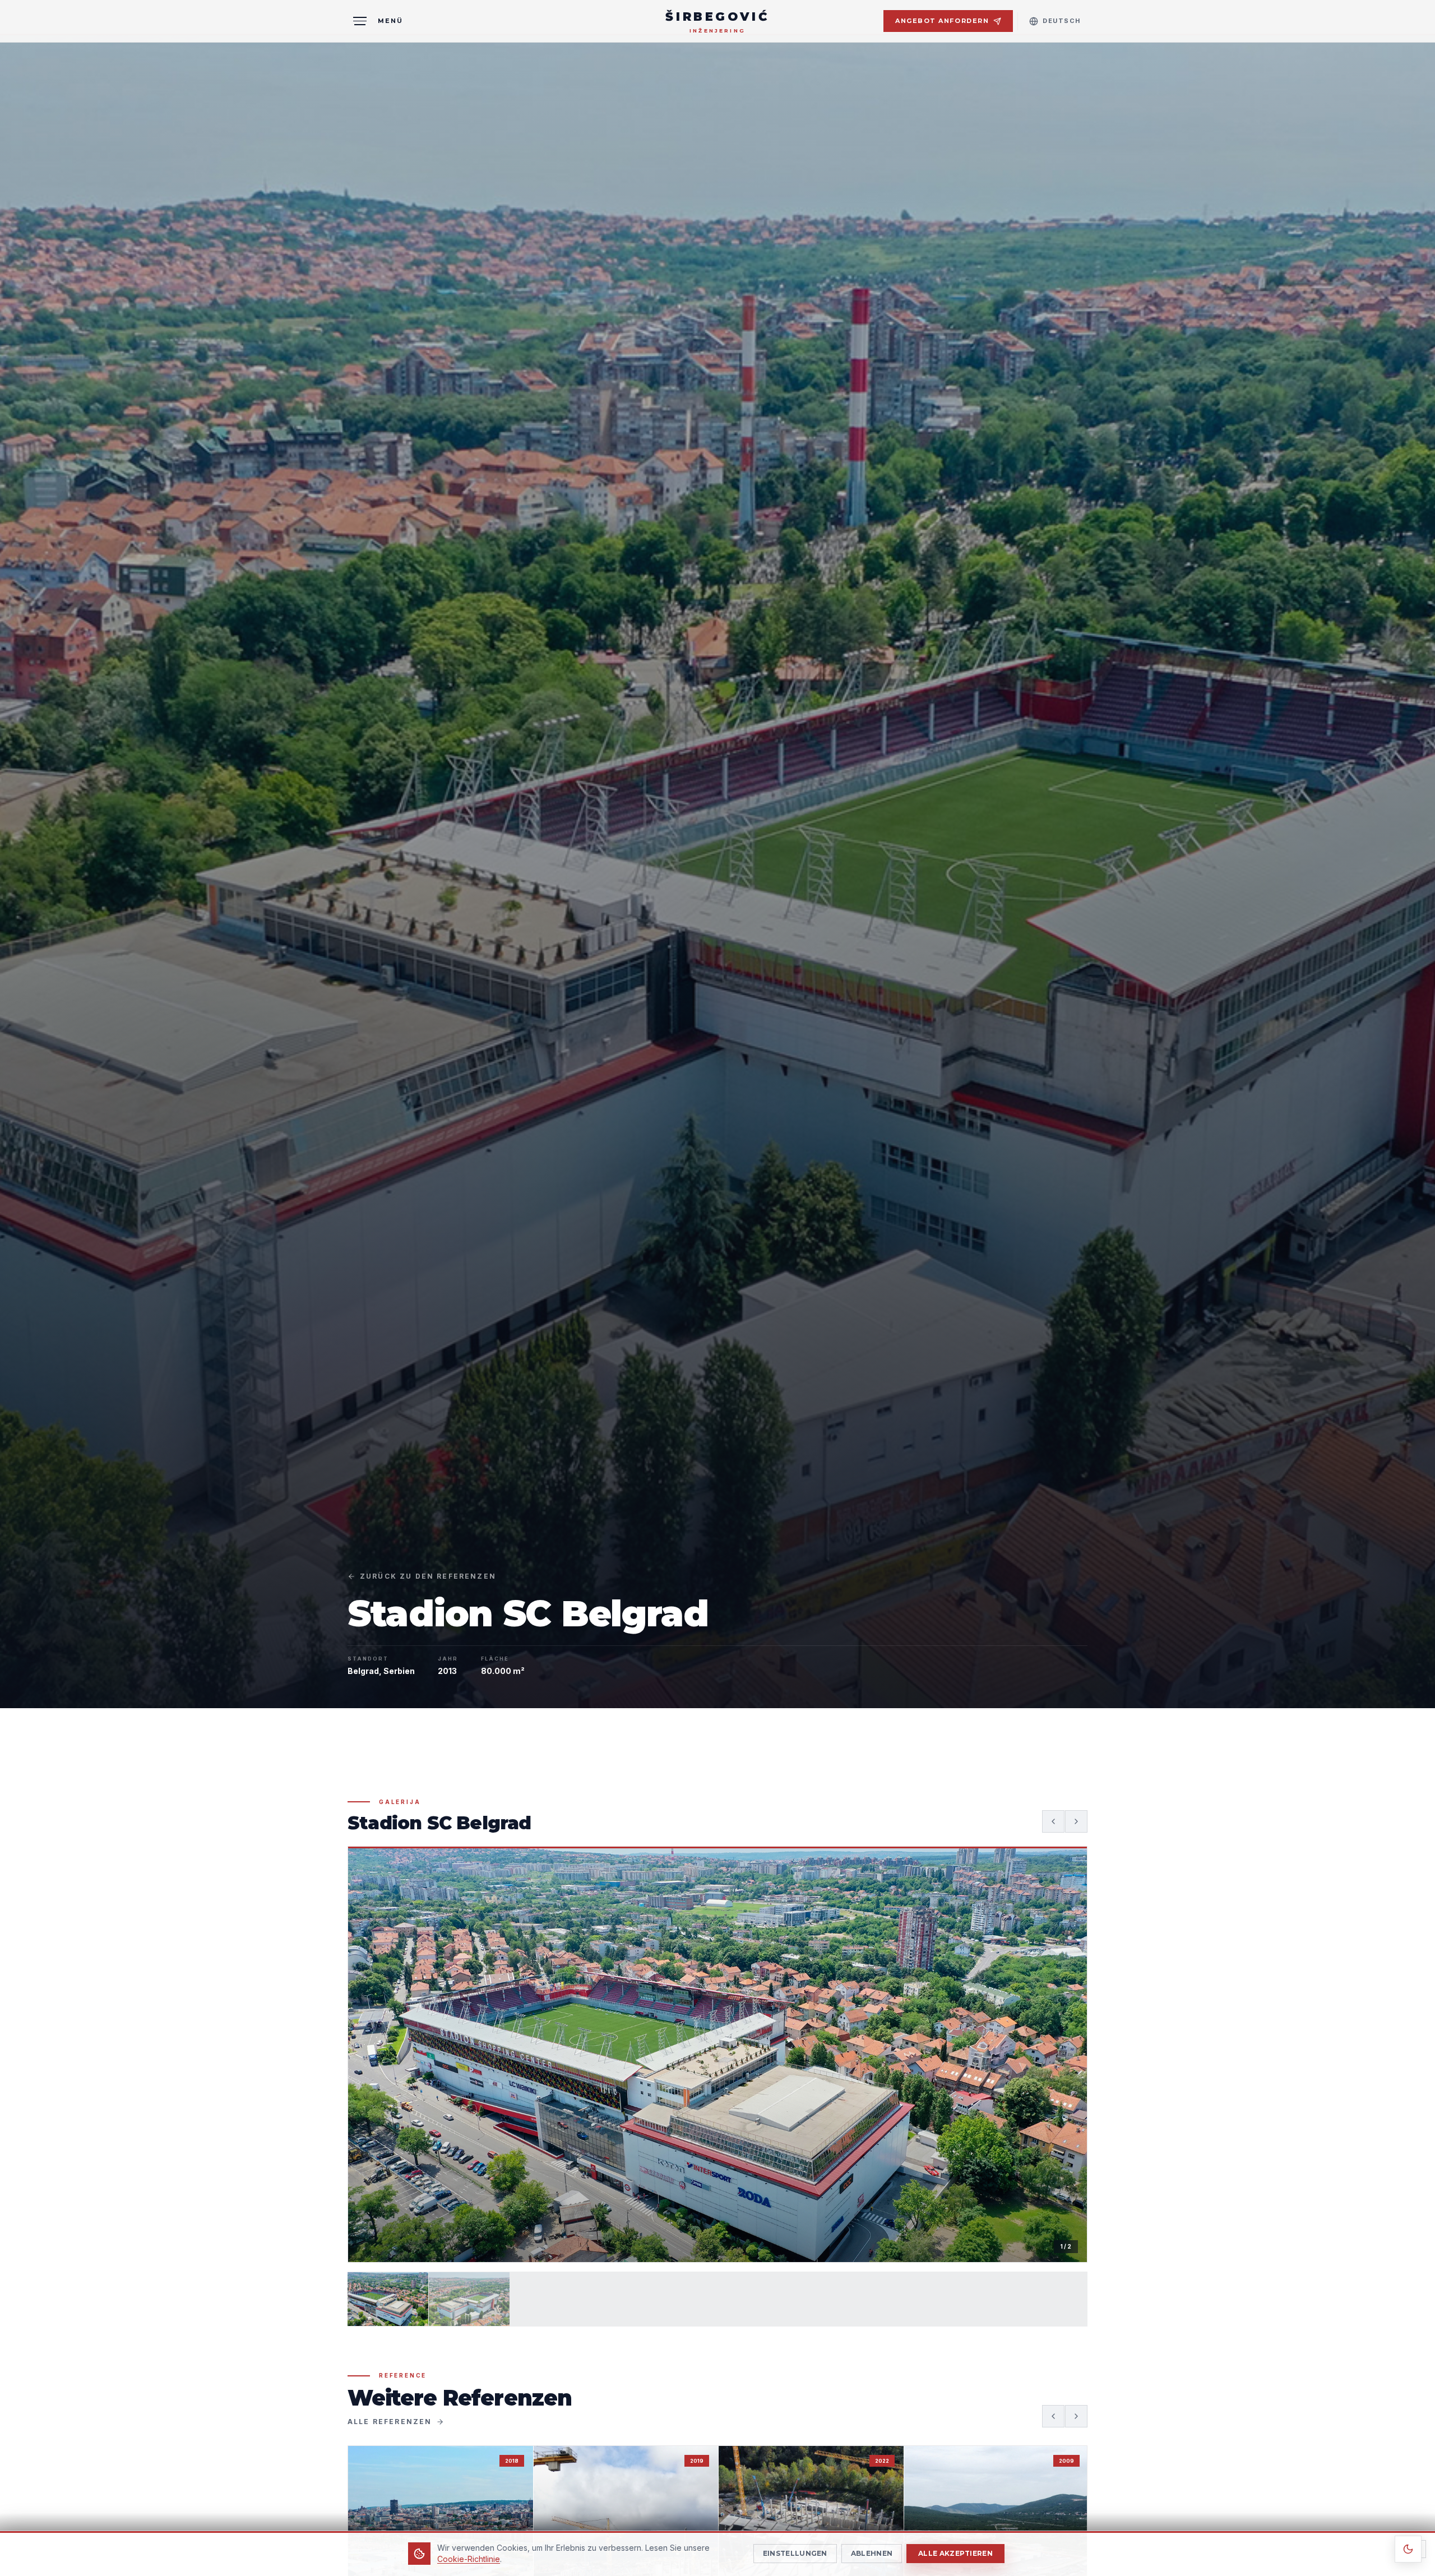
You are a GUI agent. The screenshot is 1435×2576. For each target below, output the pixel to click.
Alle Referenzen (390, 2422)
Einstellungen (795, 2553)
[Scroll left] (1053, 2416)
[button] (717, 2054)
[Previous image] (1053, 1821)
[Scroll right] (1076, 2416)
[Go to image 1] (388, 2299)
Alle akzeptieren (955, 2553)
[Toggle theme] (1408, 2549)
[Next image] (1076, 1821)
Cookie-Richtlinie (469, 2559)
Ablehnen (872, 2553)
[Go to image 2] (469, 2299)
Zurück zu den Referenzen (428, 1576)
